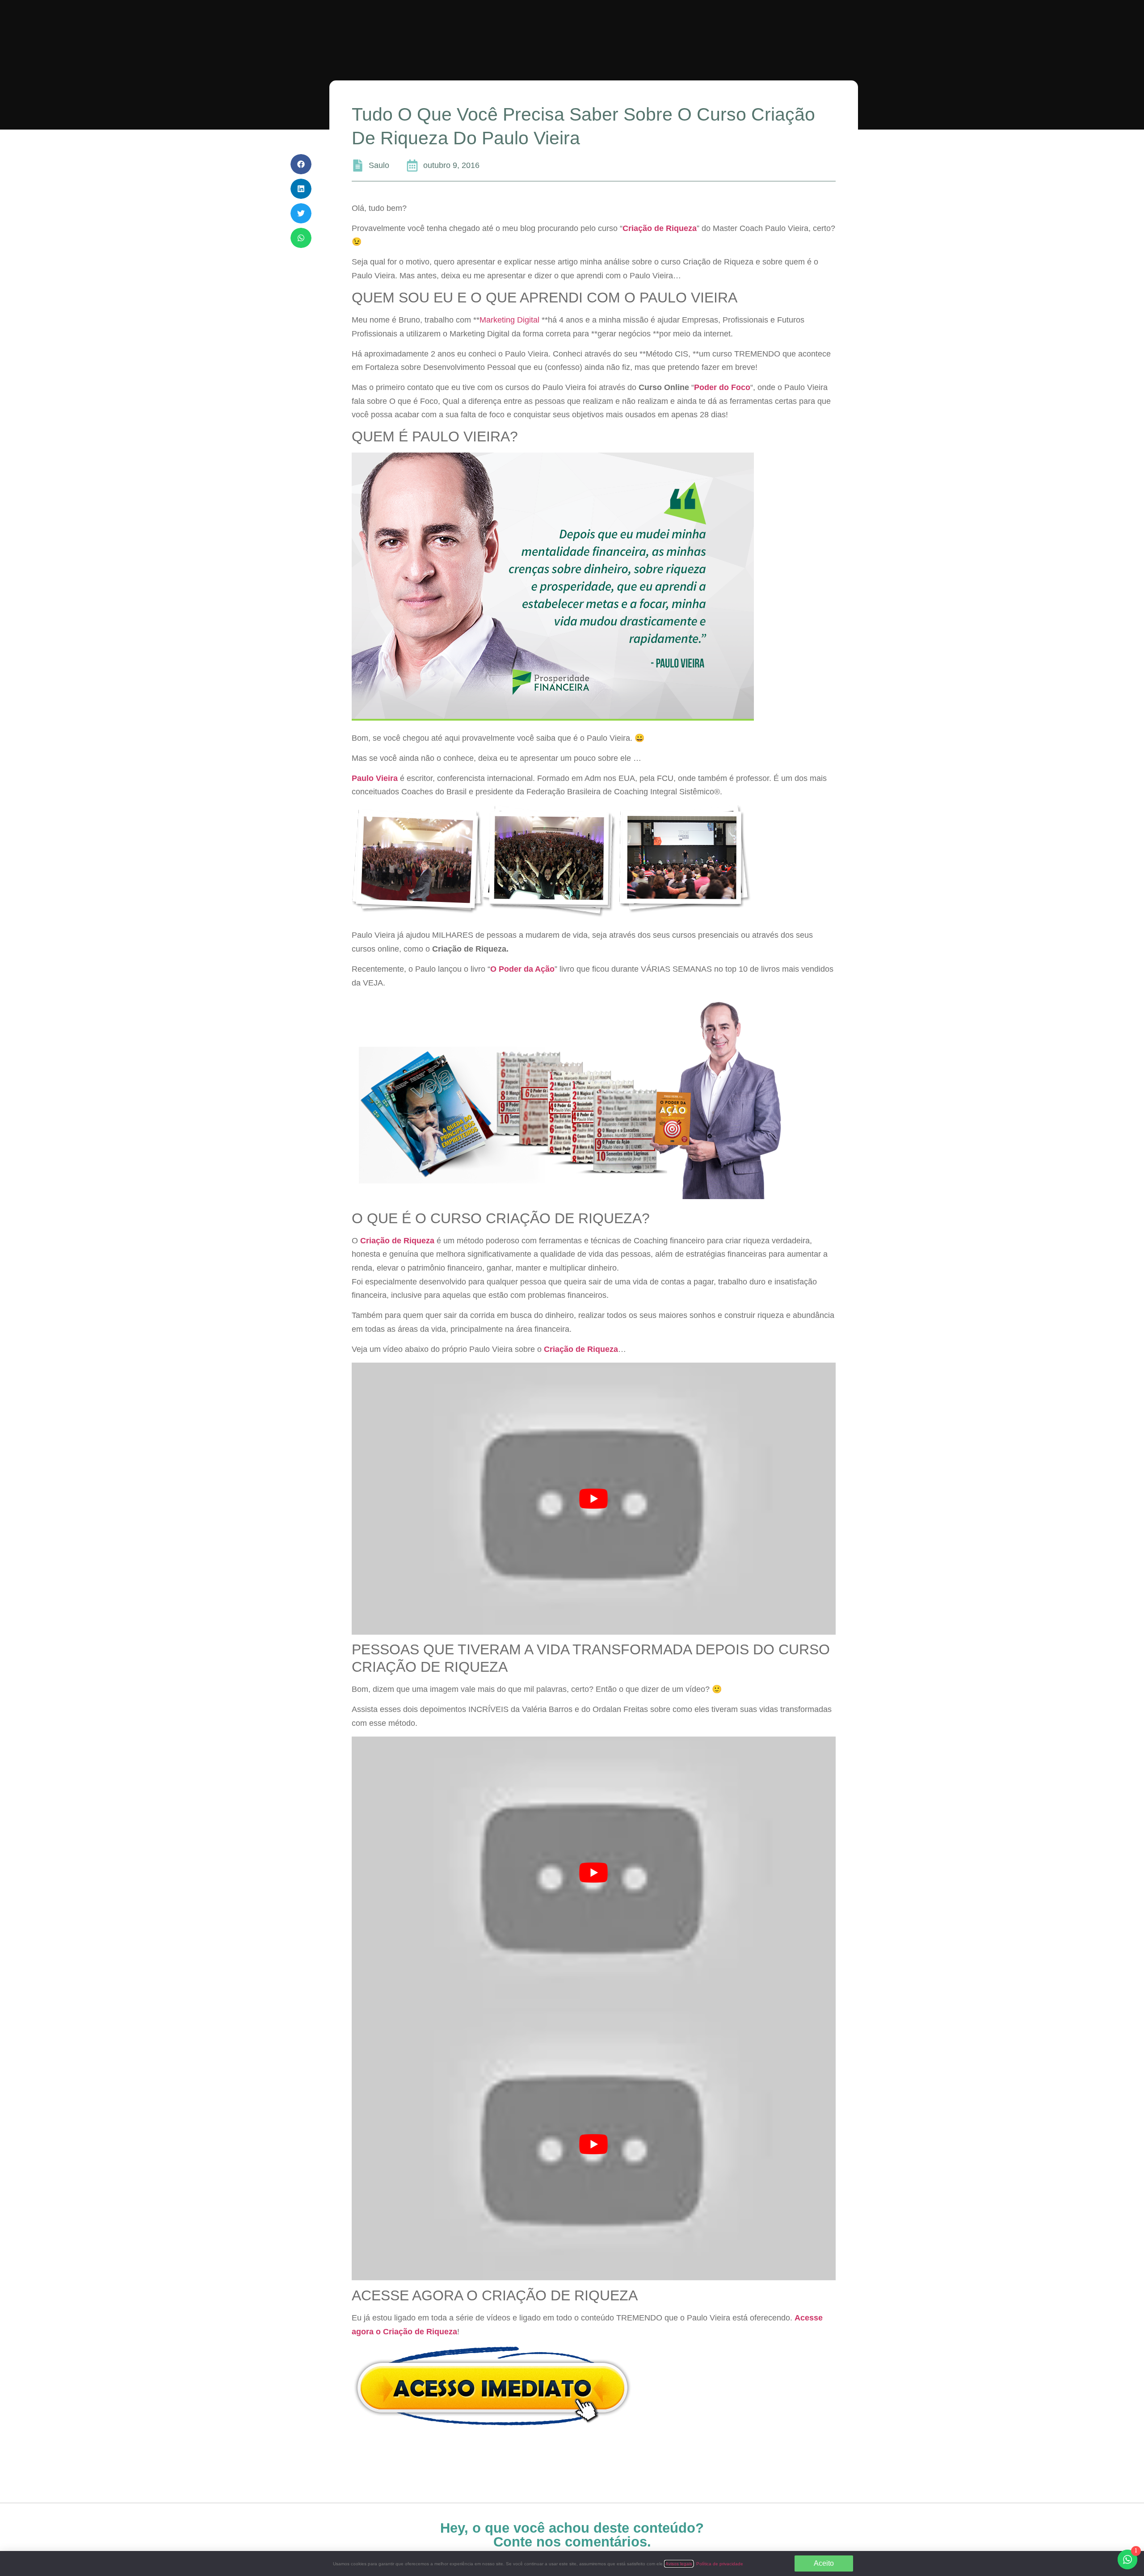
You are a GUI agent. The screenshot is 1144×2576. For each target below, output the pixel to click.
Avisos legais (679, 2564)
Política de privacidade (720, 2564)
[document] (572, 1288)
